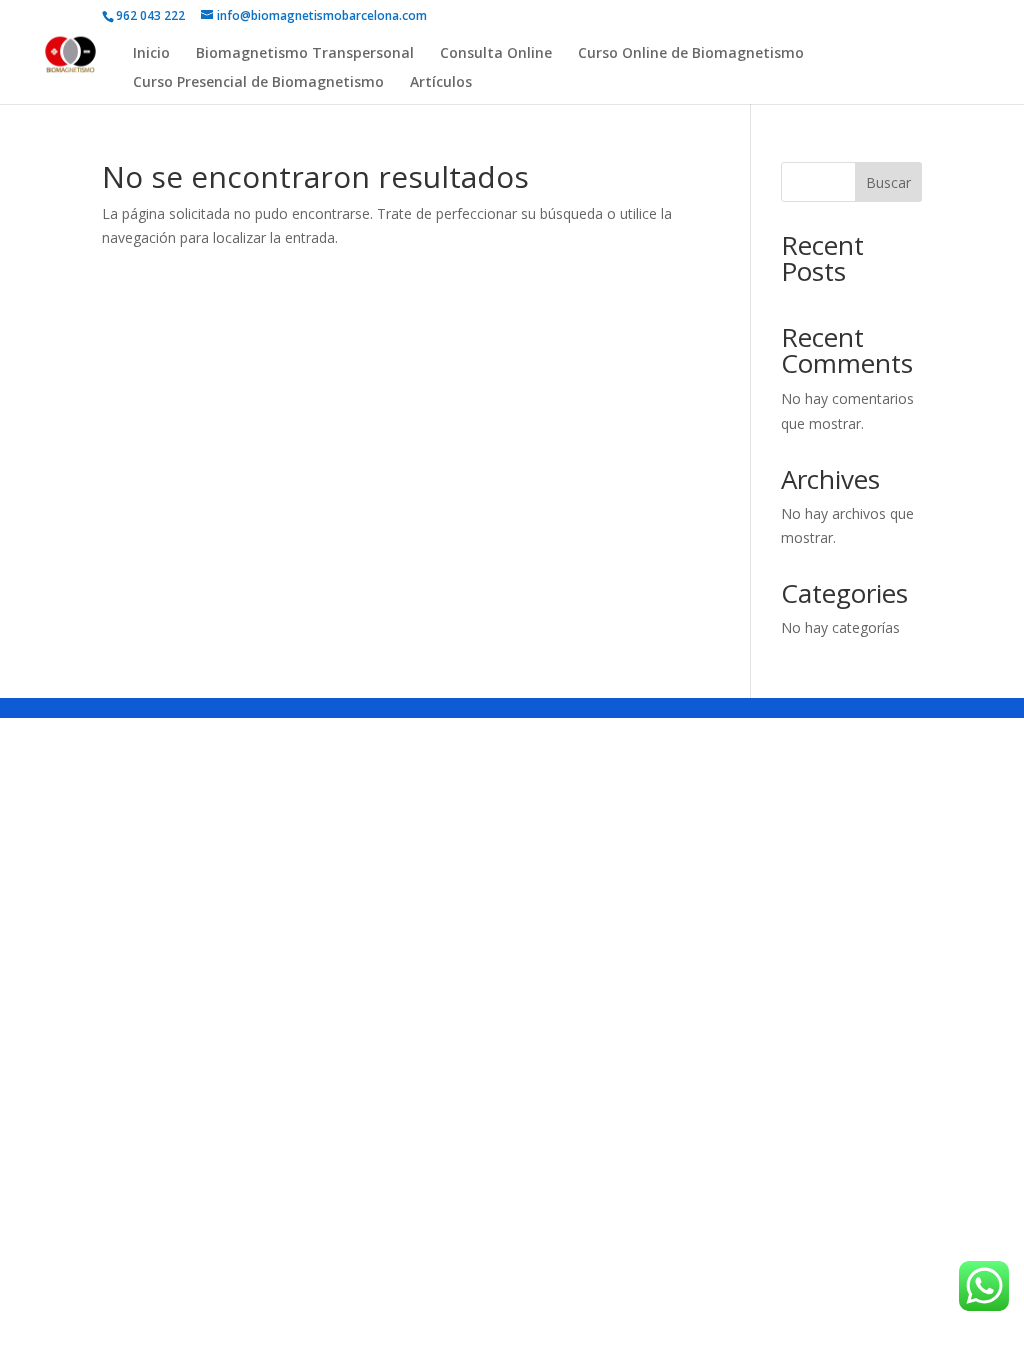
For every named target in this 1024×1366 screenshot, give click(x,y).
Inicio (151, 54)
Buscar (888, 182)
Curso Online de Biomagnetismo (691, 54)
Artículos (441, 83)
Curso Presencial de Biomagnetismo (258, 83)
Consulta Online (496, 54)
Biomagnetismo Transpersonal (305, 54)
